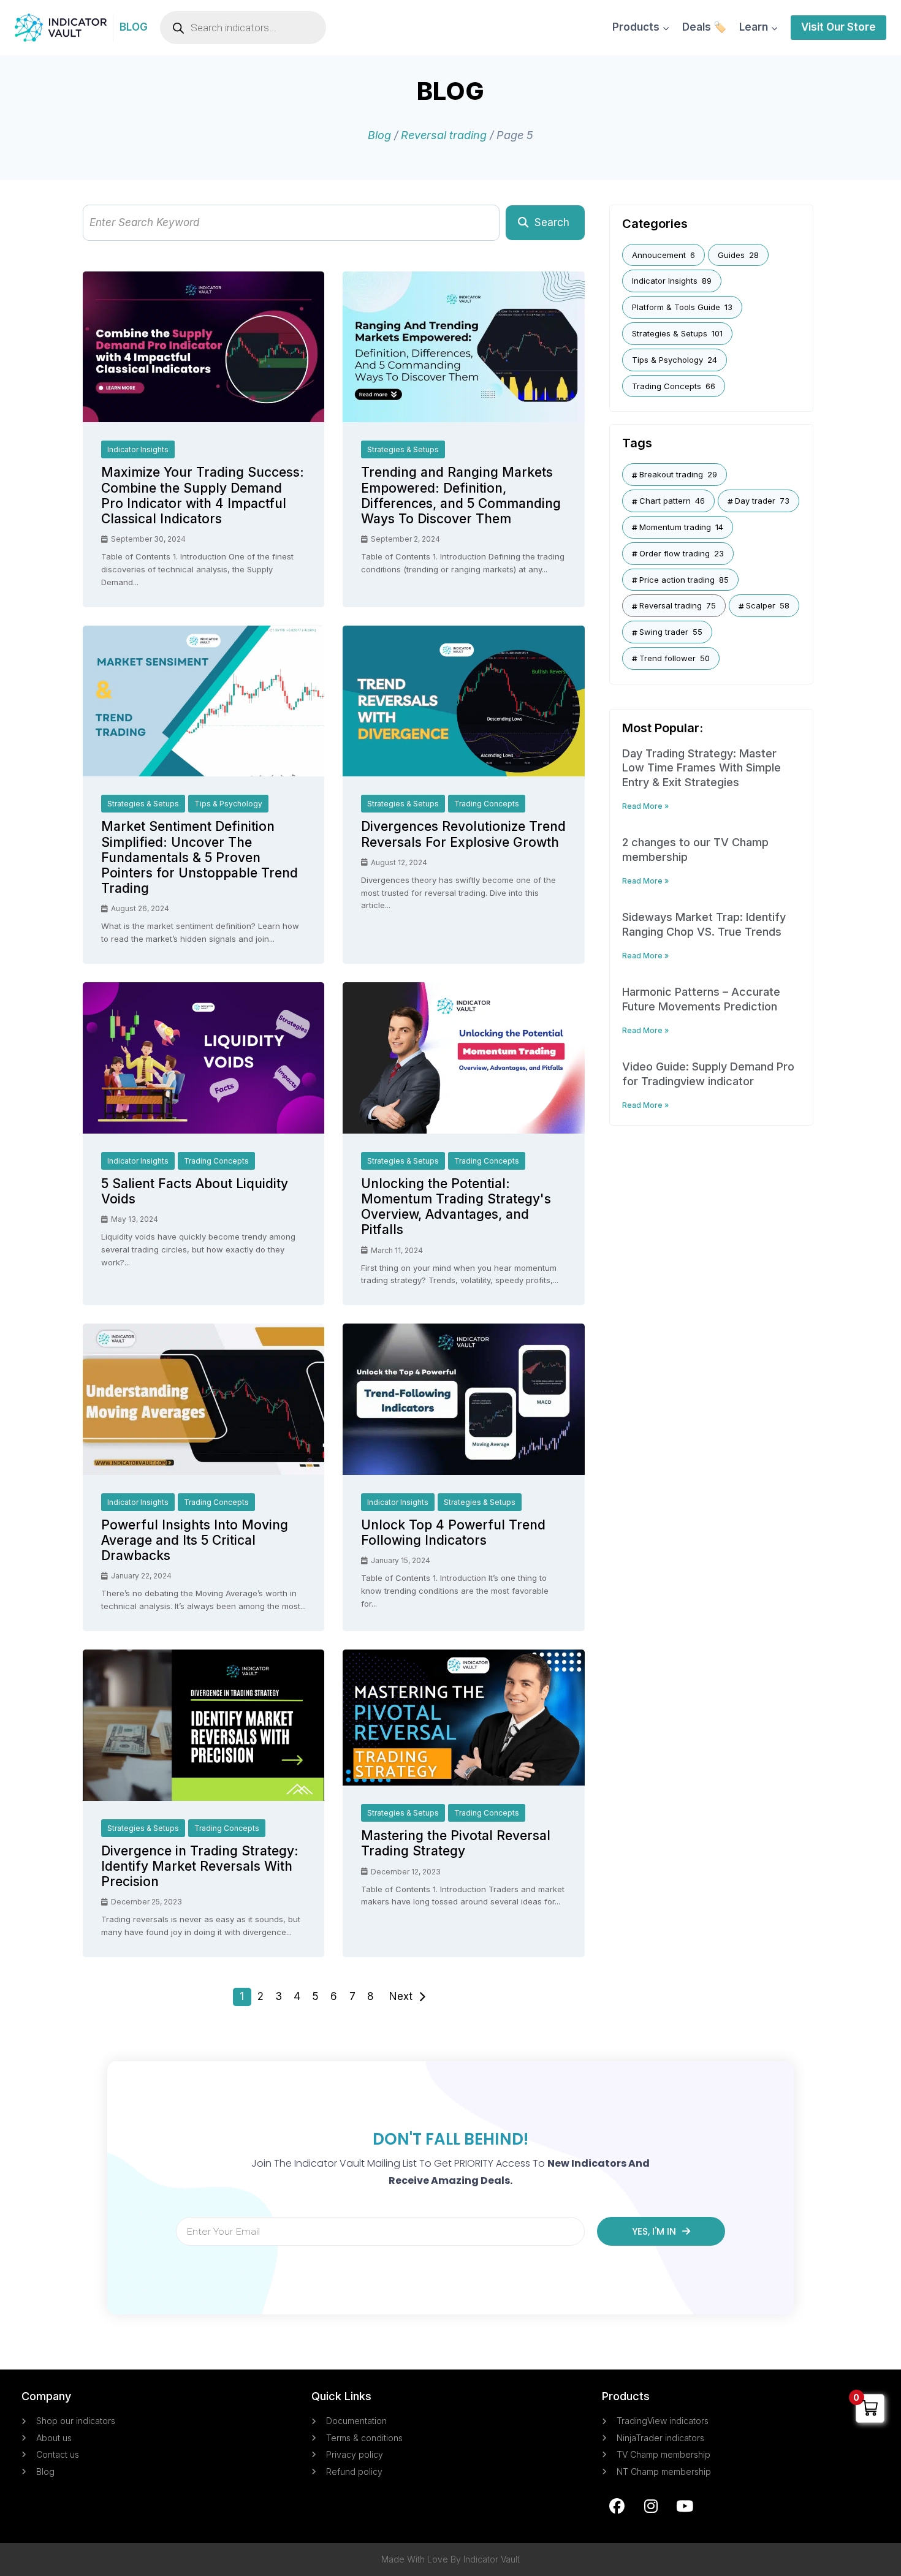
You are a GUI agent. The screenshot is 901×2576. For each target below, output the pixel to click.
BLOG (134, 27)
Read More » (645, 806)
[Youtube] (685, 2506)
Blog (379, 135)
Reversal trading (444, 135)
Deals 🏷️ (704, 27)
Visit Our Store (838, 27)
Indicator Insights (138, 449)
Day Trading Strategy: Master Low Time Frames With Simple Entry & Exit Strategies (701, 768)
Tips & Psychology (228, 804)
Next (401, 1996)
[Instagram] (651, 2506)
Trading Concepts (487, 804)
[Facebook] (617, 2506)
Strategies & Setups (403, 449)
